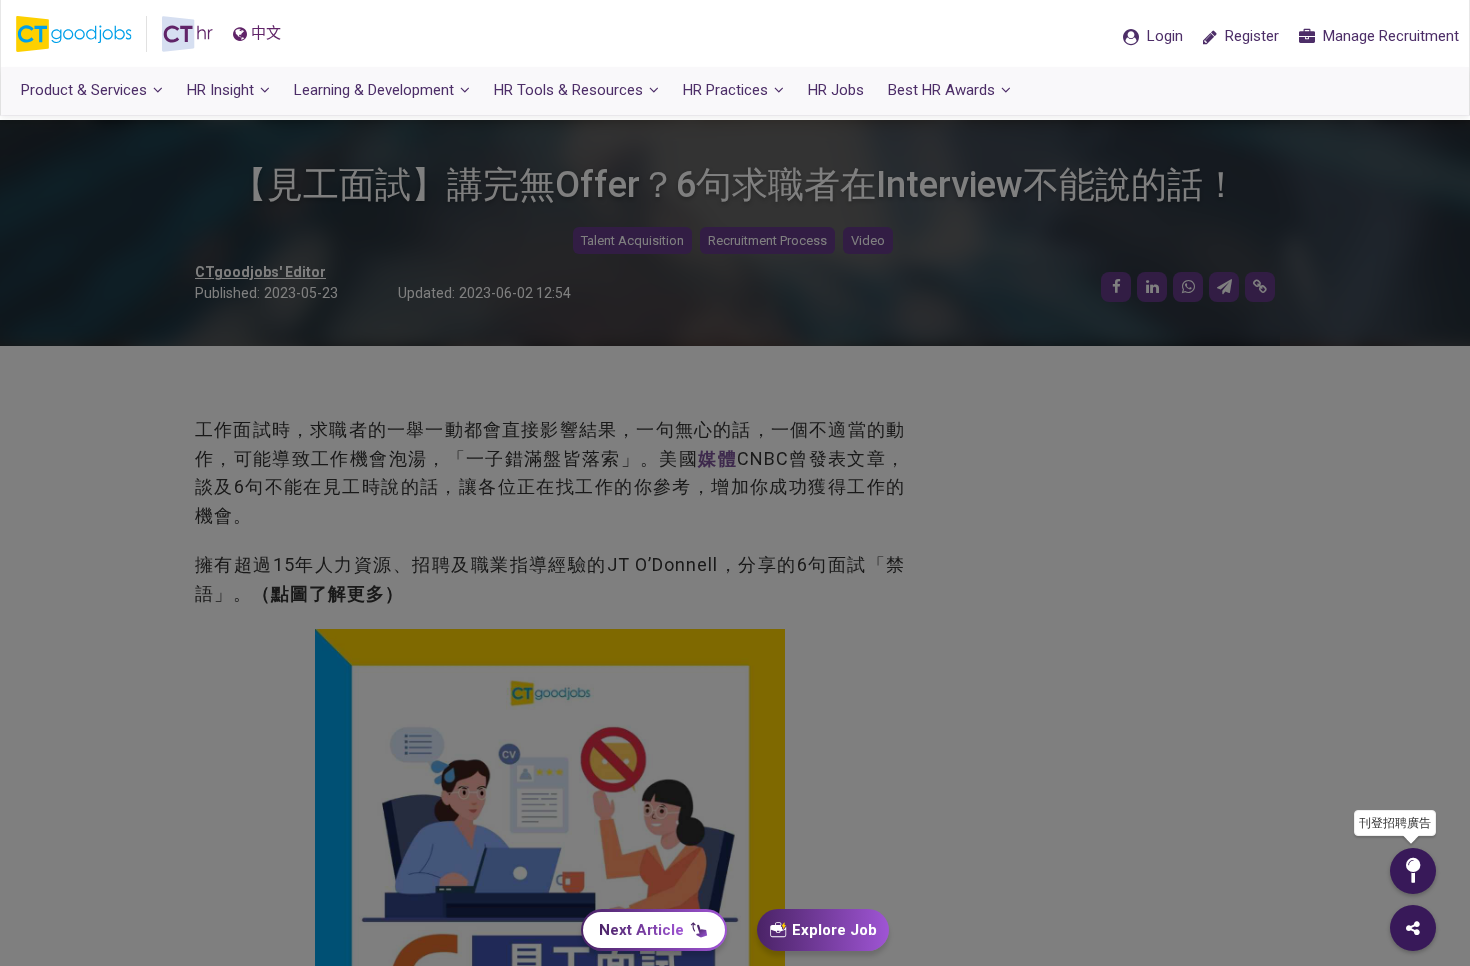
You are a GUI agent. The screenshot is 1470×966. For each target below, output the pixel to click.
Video (868, 240)
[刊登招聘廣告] (1413, 871)
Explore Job (834, 930)
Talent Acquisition (632, 240)
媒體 (717, 458)
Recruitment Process (767, 240)
